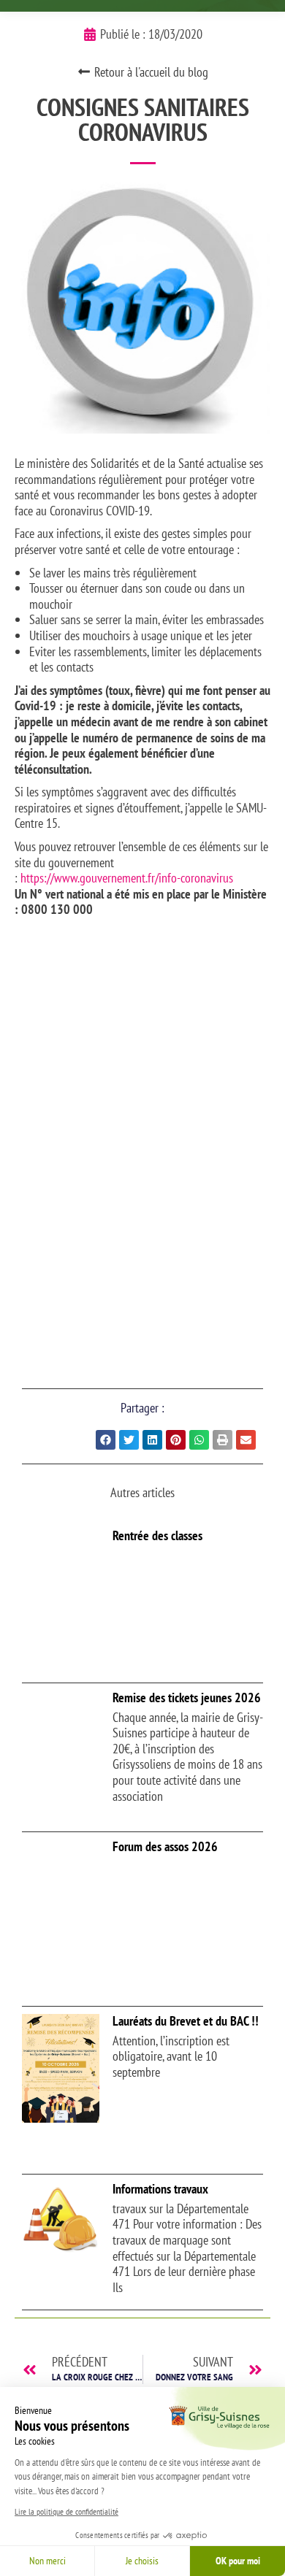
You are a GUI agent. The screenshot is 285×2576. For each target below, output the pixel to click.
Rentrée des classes (157, 1535)
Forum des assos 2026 (165, 1846)
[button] (106, 1440)
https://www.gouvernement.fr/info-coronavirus (127, 878)
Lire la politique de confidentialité (66, 2511)
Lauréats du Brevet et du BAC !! (186, 2021)
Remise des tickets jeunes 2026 (187, 1698)
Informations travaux (160, 2189)
